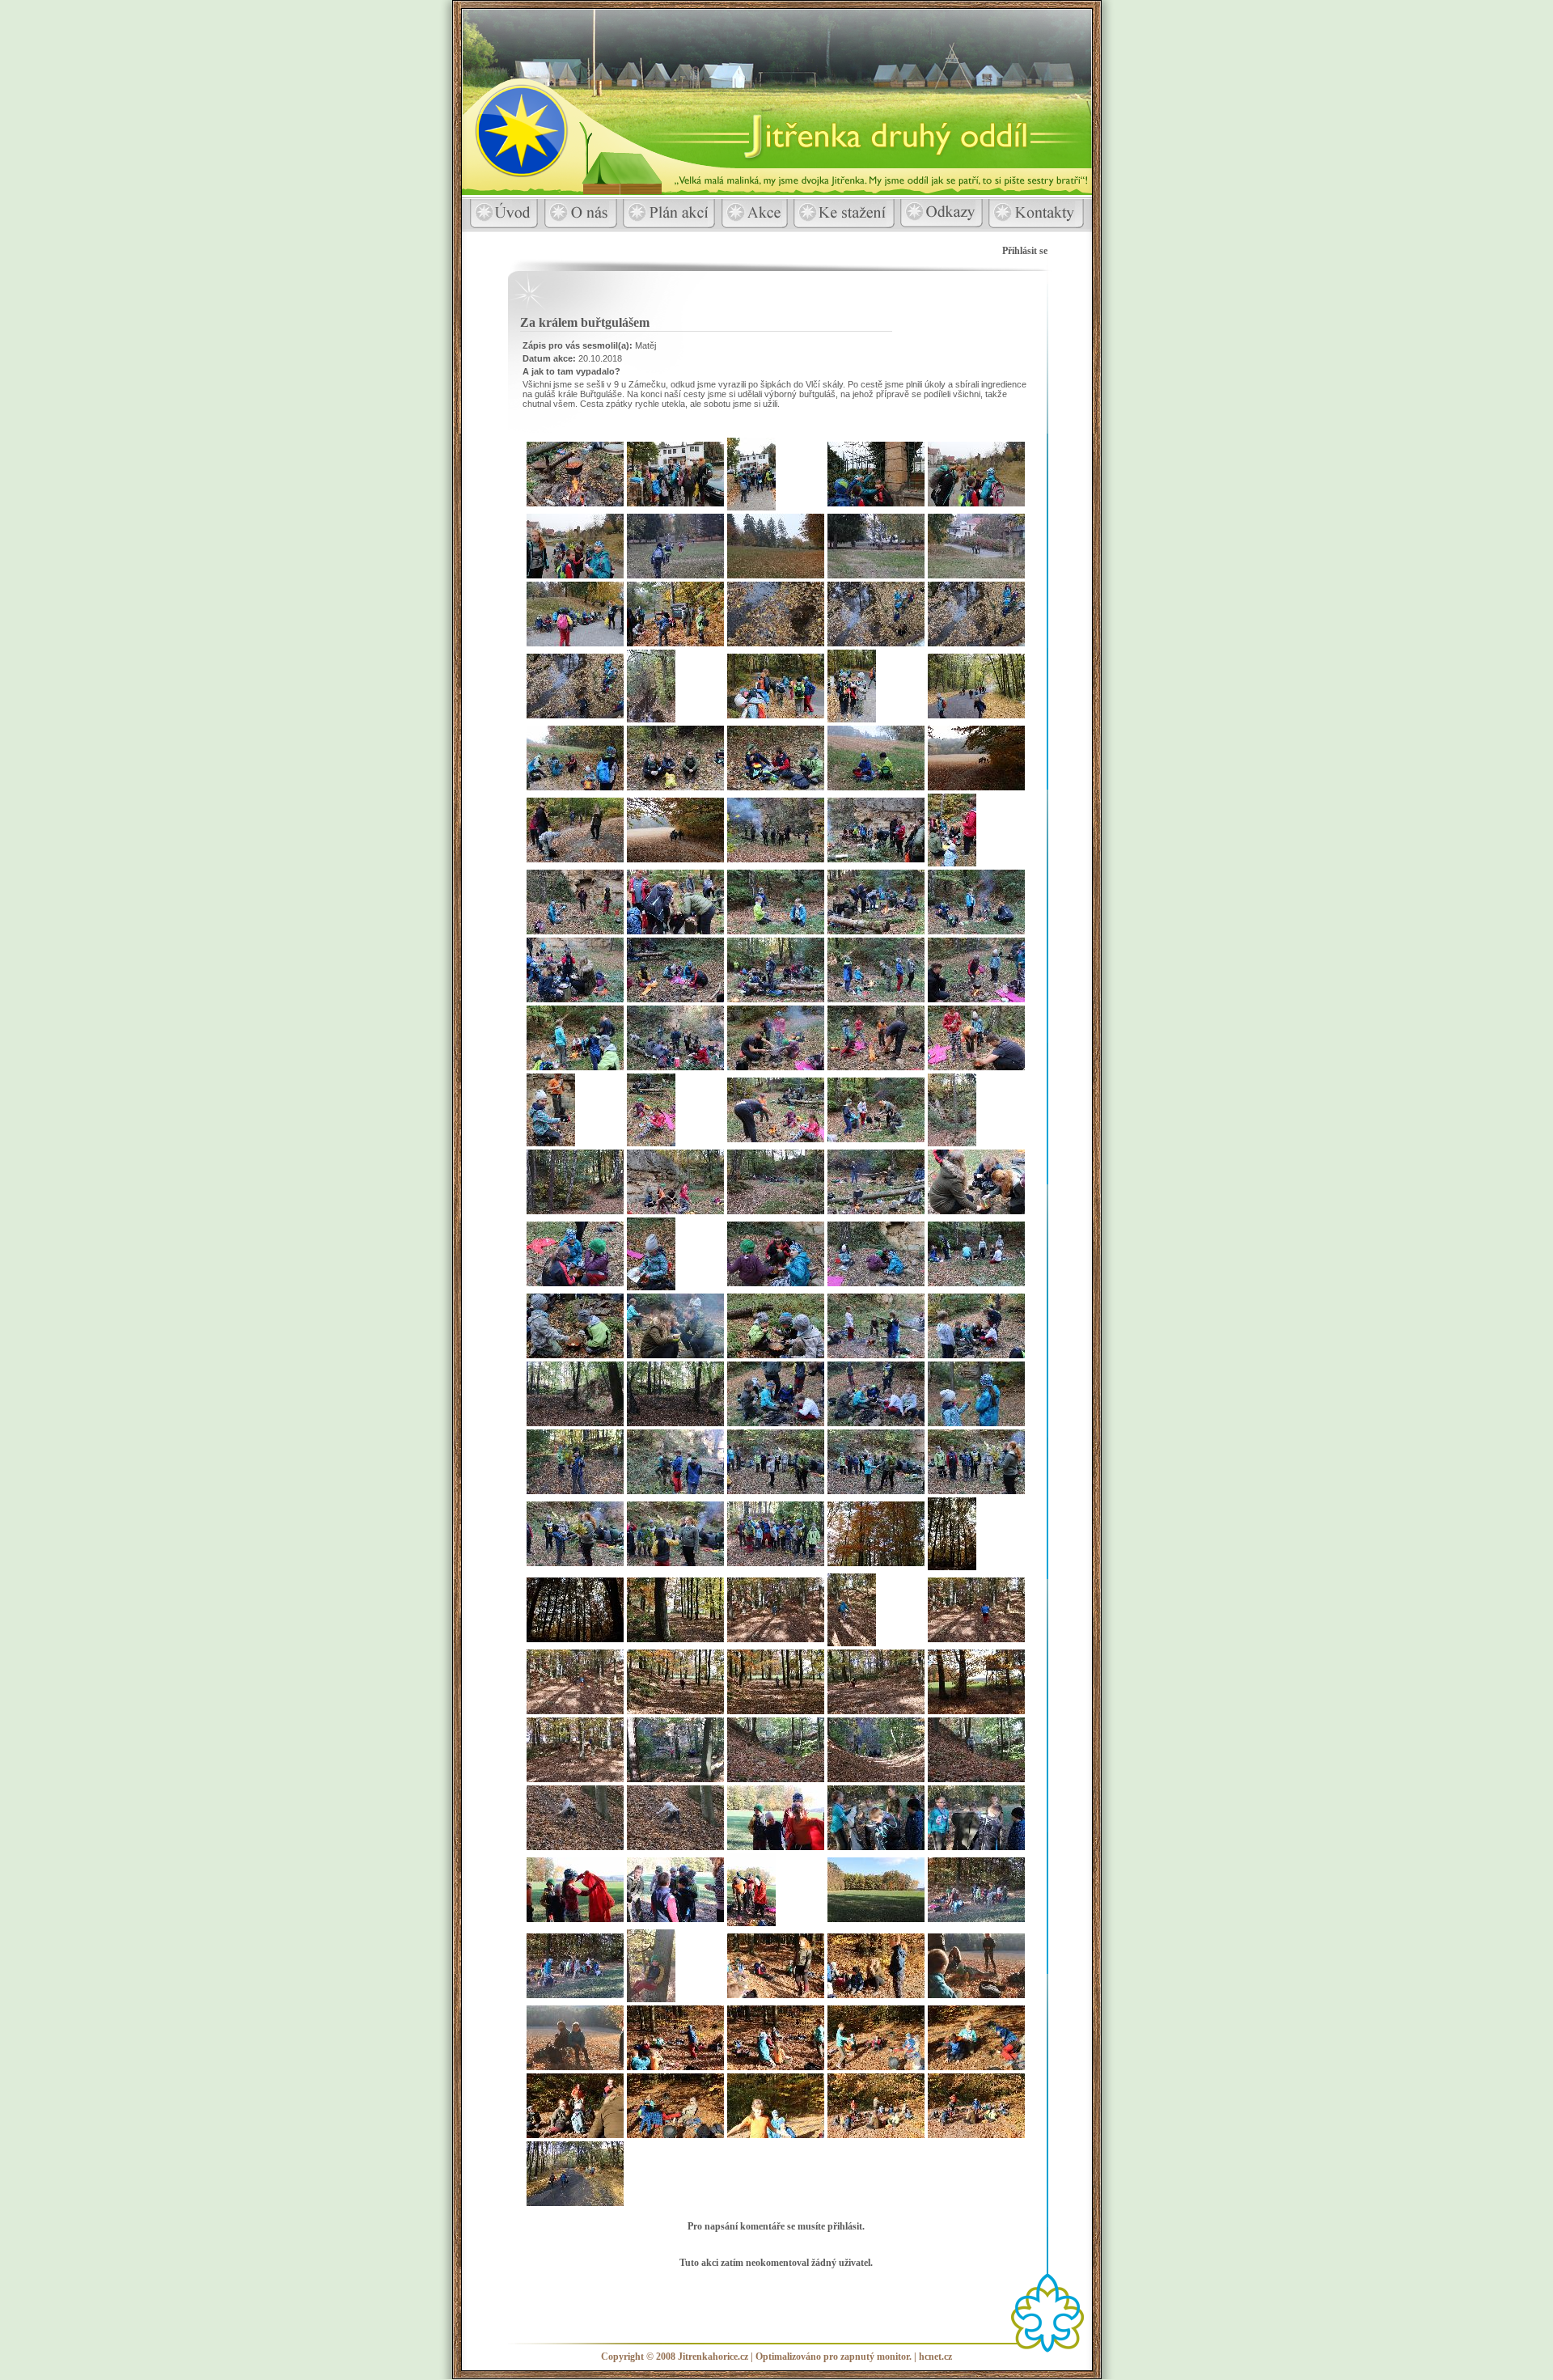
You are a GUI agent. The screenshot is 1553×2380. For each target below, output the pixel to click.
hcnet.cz (935, 2357)
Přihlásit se (1025, 251)
